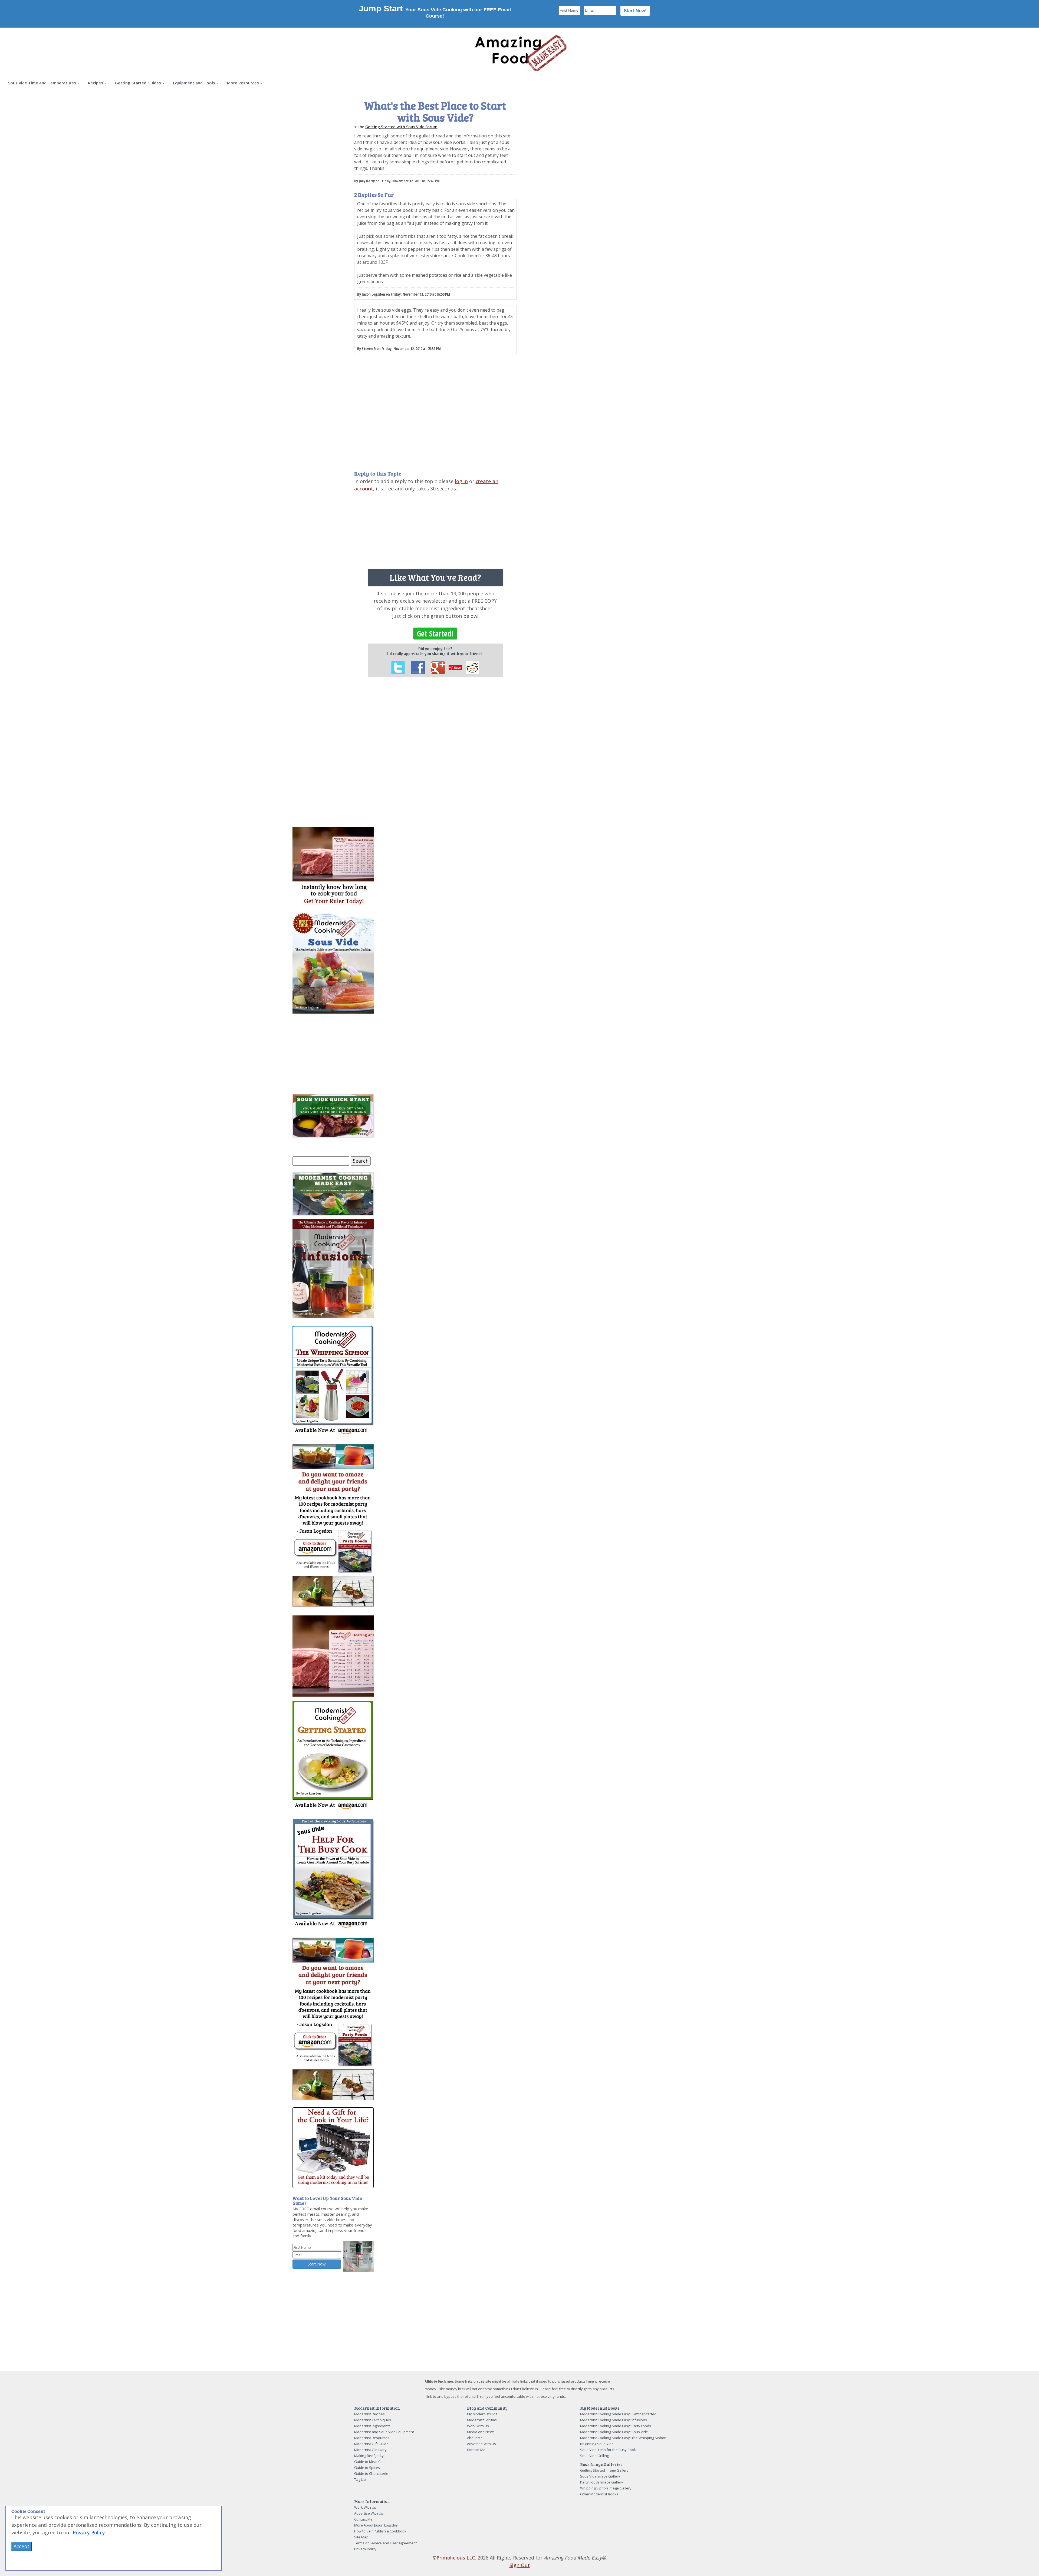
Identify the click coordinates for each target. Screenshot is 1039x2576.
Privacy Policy (365, 2549)
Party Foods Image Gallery (602, 2482)
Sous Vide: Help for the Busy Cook (608, 2450)
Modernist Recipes (369, 2414)
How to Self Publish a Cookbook (380, 2531)
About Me (475, 2438)
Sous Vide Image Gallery (600, 2476)
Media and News (481, 2432)
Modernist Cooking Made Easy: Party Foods (616, 2426)
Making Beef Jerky (369, 2456)
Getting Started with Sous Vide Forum (401, 127)
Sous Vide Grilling (594, 2456)
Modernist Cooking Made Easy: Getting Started (618, 2414)
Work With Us (478, 2426)
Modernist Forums (482, 2420)
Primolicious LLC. (456, 2558)
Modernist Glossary (370, 2450)
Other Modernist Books (599, 2494)
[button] (44, 83)
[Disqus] (435, 756)
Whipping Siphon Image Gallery (606, 2488)
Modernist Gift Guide (371, 2444)
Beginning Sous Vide (597, 2444)
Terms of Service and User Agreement (385, 2543)
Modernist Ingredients (372, 2426)
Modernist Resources (372, 2438)
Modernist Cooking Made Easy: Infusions (614, 2420)
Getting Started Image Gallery (604, 2470)
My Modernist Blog (482, 2414)
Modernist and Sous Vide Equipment (384, 2432)
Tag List (360, 2479)
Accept (22, 2546)
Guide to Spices (367, 2468)
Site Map (361, 2537)
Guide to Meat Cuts (370, 2462)
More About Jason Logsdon (376, 2525)
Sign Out (520, 2565)
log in (461, 481)
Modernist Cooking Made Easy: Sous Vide (614, 2432)
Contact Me (476, 2450)
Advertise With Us (481, 2444)
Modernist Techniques (373, 2420)
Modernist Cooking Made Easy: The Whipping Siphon (623, 2438)
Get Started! (435, 634)
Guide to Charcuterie (371, 2473)
